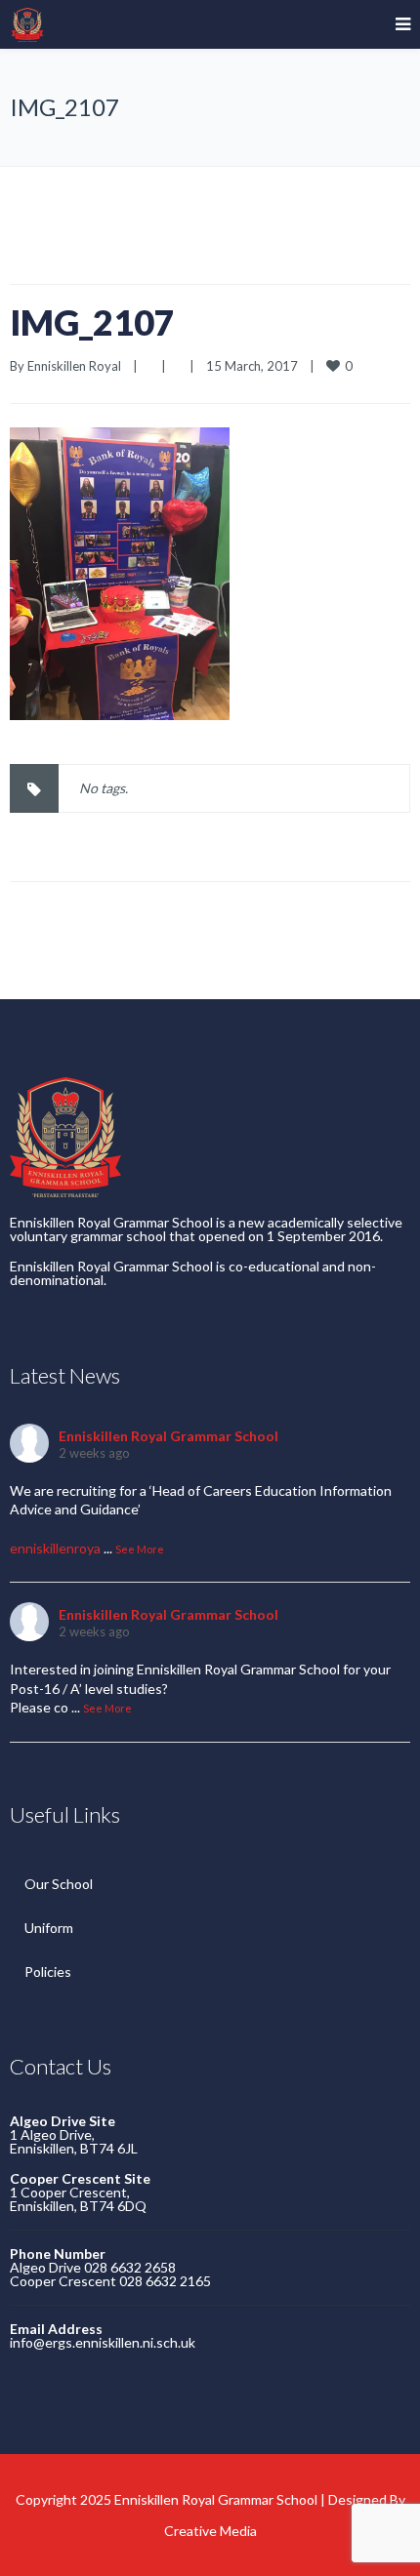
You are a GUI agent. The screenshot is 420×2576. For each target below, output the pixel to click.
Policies (48, 1972)
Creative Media (210, 2531)
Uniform (49, 1928)
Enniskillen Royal (74, 366)
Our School (59, 1884)
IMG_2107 (92, 322)
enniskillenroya (55, 1548)
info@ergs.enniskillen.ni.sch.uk (103, 2342)
